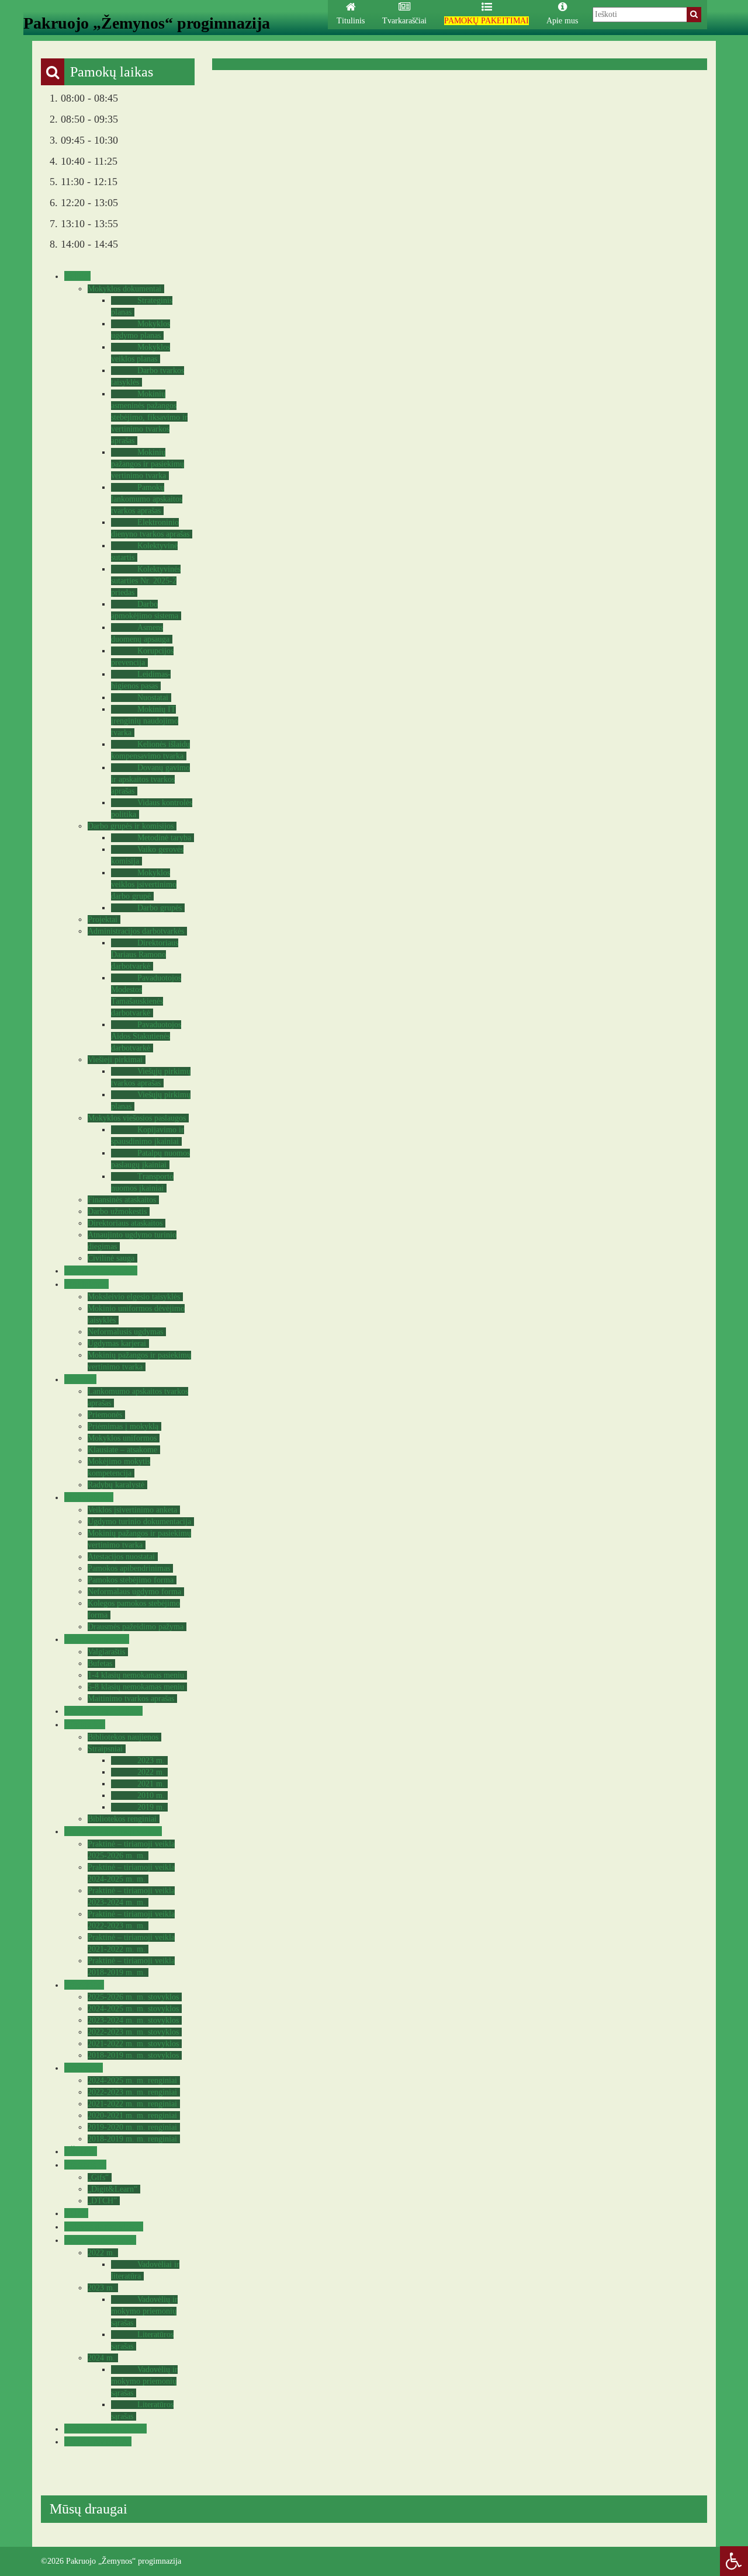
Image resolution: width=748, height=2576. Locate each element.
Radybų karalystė (116, 1485)
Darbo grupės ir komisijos (131, 826)
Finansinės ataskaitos (122, 1200)
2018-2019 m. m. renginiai (132, 2139)
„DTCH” (102, 2201)
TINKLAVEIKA (96, 2441)
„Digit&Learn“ (112, 2189)
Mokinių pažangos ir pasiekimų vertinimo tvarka (148, 464)
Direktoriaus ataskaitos (125, 1223)
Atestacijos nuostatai (121, 1557)
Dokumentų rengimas (104, 2429)
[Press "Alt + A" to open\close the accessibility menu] (734, 2561)
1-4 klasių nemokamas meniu (136, 1675)
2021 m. (151, 1784)
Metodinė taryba (164, 838)
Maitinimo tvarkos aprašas (131, 1699)
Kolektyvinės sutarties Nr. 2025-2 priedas (146, 581)
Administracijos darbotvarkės (136, 931)
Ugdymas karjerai (117, 1343)
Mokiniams (85, 1284)
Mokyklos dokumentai (124, 289)
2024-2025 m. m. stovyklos (133, 2009)
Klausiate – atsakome (122, 1450)
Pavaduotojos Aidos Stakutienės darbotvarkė (146, 1036)
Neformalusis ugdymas (125, 1332)
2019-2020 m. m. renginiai (132, 2127)
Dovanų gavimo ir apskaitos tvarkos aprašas (150, 779)
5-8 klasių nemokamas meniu (136, 1687)
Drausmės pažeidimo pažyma (136, 1627)
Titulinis (351, 21)
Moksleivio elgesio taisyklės (134, 1297)
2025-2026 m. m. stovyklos (133, 1997)
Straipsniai (105, 1749)
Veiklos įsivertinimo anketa (132, 1510)
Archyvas (82, 2068)
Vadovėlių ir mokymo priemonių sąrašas (144, 2311)
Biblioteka (83, 1724)
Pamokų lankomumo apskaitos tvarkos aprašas (147, 499)
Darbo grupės (160, 908)
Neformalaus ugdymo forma (134, 1592)
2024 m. (101, 2358)
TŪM (75, 2213)
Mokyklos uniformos (122, 1438)
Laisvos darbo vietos (102, 2226)
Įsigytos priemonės (99, 2240)
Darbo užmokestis (117, 1211)
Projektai (103, 919)
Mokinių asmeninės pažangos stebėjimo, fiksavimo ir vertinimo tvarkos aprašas (149, 417)
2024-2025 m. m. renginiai (132, 2080)
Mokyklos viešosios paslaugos (137, 1118)
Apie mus (562, 21)
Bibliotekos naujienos (123, 1737)
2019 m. (151, 1807)
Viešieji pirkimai (115, 1060)
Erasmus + (84, 2165)
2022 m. (151, 1772)
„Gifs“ (98, 2177)
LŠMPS (79, 2151)
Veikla (76, 276)
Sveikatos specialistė (102, 1711)
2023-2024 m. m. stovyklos (133, 2020)
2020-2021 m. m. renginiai (132, 2116)
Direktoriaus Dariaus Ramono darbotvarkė (145, 955)
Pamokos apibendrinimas (129, 1568)
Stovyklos (83, 1985)
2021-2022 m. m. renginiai (132, 2104)
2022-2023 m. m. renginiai (132, 2092)
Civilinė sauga (111, 1258)
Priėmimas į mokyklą (123, 1426)
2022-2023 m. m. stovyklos (133, 2032)
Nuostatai (153, 698)
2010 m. (151, 1795)
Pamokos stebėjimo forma (131, 1580)
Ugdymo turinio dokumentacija (139, 1522)
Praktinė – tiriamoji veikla (112, 1831)
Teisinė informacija (99, 1270)
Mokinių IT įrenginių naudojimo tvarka (145, 721)
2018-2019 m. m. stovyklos (133, 2055)
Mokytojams (87, 1497)
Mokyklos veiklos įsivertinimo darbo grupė (144, 884)
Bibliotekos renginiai (122, 1819)
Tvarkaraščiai (404, 21)
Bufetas (100, 1664)
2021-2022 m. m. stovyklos (133, 2044)
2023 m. (151, 1760)
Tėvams (79, 1379)
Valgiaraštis (106, 1652)
